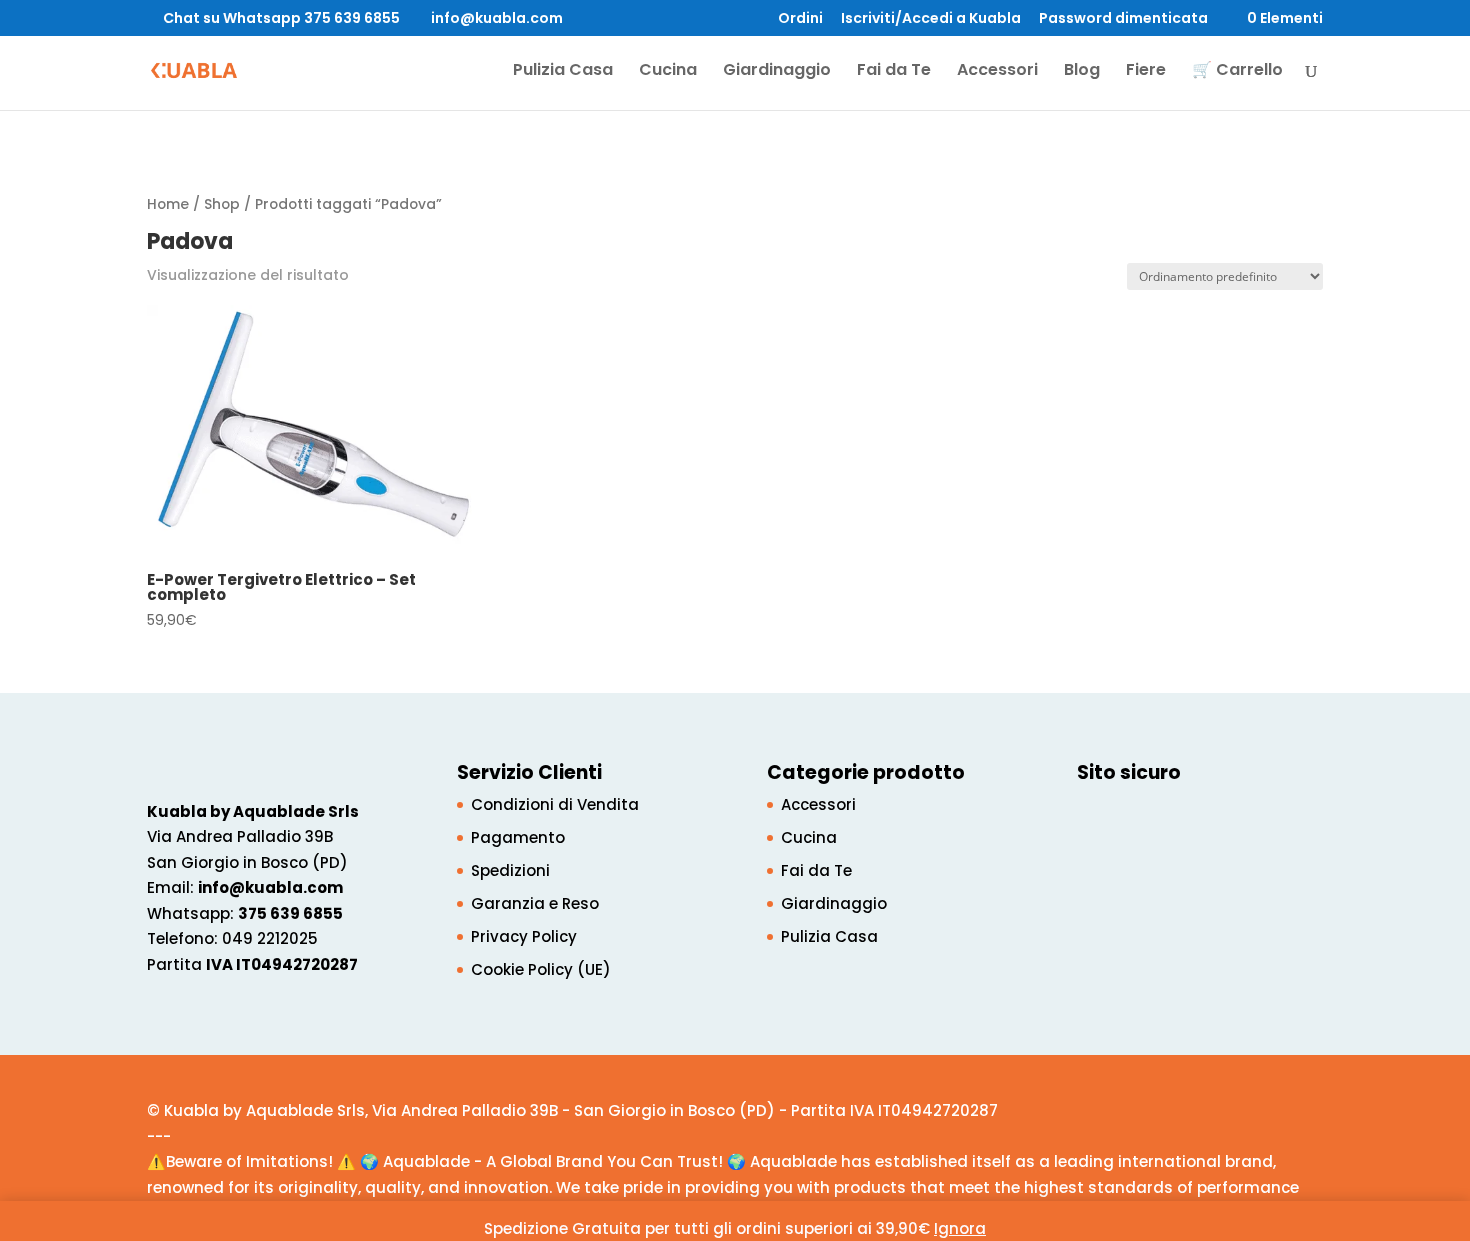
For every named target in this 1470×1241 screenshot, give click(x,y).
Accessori (997, 72)
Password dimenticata (1123, 19)
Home (168, 204)
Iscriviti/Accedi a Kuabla (931, 19)
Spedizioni (510, 870)
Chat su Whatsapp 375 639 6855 (281, 18)
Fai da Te (894, 72)
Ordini (800, 19)
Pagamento (518, 837)
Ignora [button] (960, 1228)
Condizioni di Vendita (555, 804)
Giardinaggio (777, 72)
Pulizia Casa (563, 72)
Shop (222, 204)
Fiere (1146, 72)
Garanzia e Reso (535, 903)
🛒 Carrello (1237, 72)
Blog (1082, 72)
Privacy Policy (524, 936)
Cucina (668, 72)
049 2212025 (270, 938)
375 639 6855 (290, 913)
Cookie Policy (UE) (541, 969)
